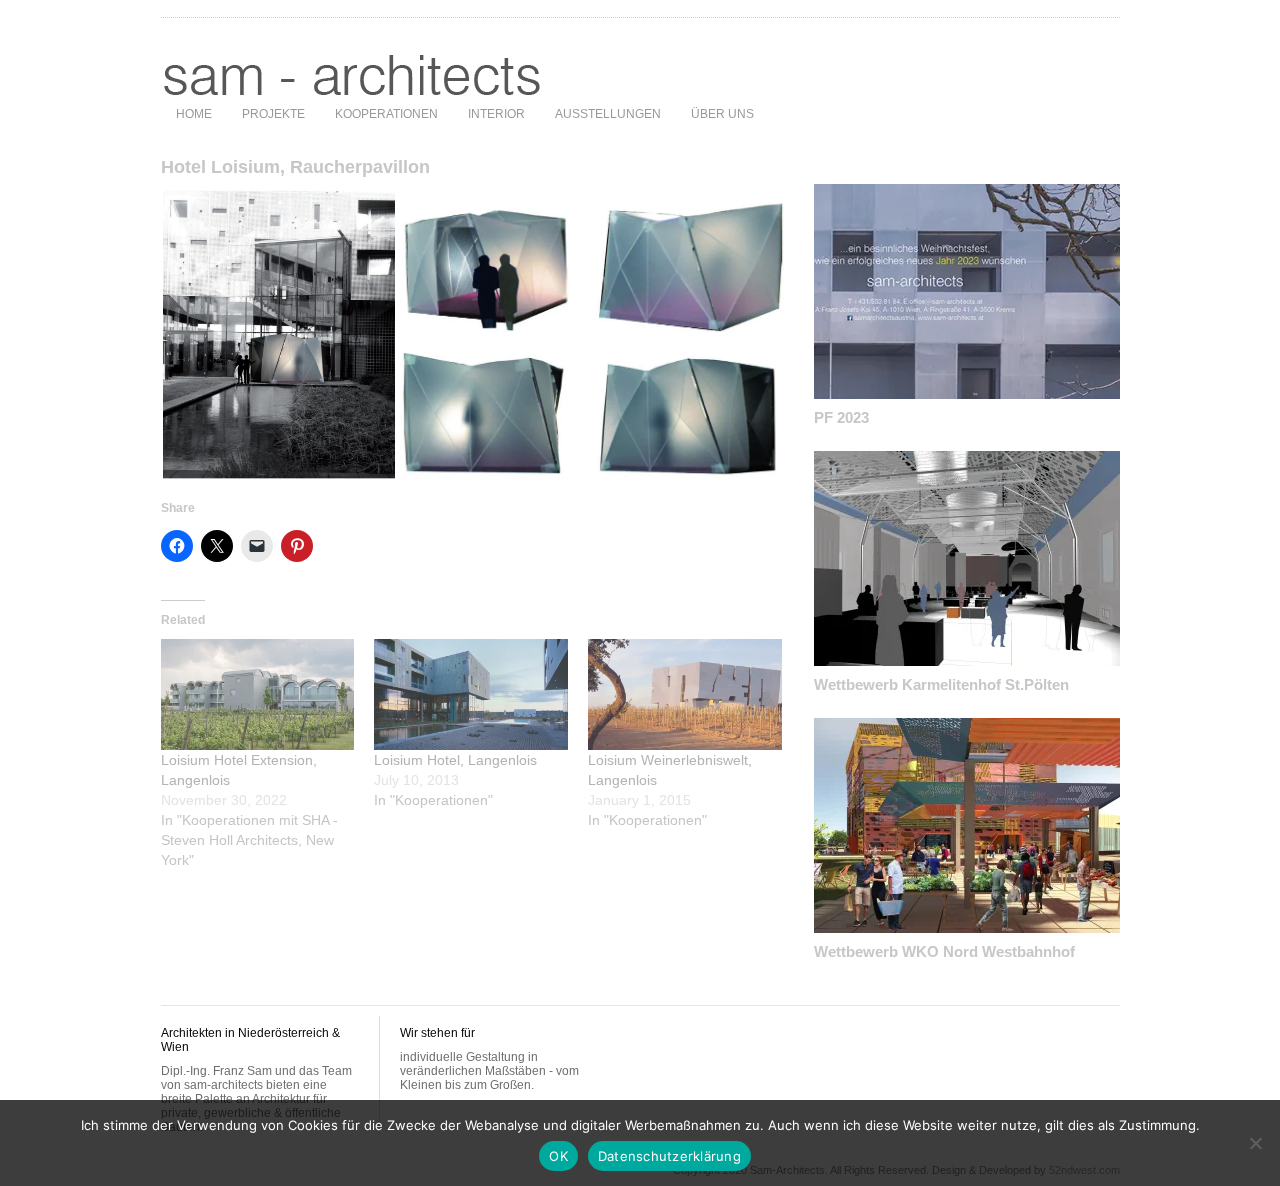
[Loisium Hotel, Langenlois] (471, 694)
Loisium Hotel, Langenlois (455, 760)
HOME (194, 114)
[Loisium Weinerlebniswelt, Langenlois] (685, 694)
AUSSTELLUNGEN (608, 114)
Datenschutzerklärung (669, 1156)
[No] (1255, 1143)
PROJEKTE (273, 114)
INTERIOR (496, 114)
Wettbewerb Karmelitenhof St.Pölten (941, 684)
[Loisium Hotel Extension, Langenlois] (258, 694)
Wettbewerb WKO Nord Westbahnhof (944, 951)
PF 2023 (841, 417)
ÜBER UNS (722, 114)
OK (558, 1156)
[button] (279, 334)
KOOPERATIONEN (386, 114)
